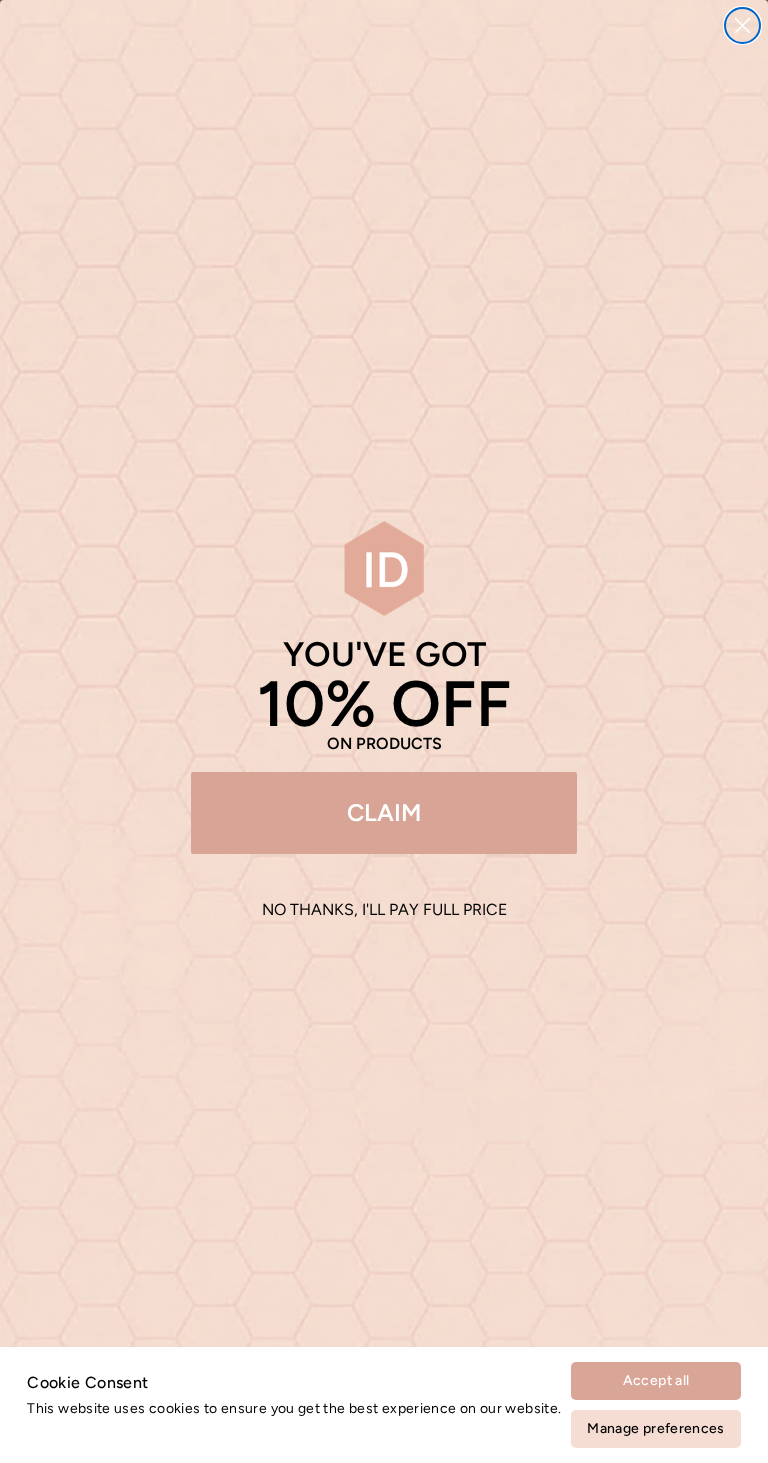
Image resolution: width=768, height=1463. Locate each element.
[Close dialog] (742, 25)
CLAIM (384, 812)
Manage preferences (655, 1428)
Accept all (656, 1380)
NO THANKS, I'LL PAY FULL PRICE (384, 909)
